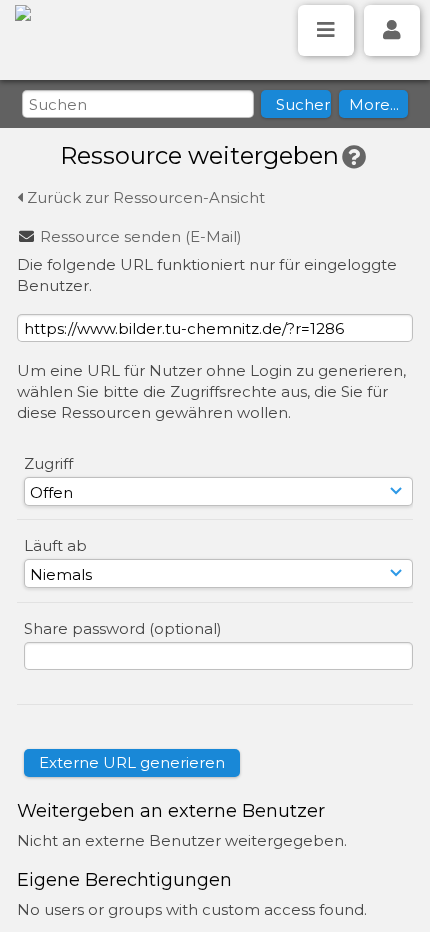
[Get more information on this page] (354, 157)
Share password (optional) (123, 628)
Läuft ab (55, 545)
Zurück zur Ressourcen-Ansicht (144, 197)
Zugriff (48, 463)
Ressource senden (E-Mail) (141, 236)
